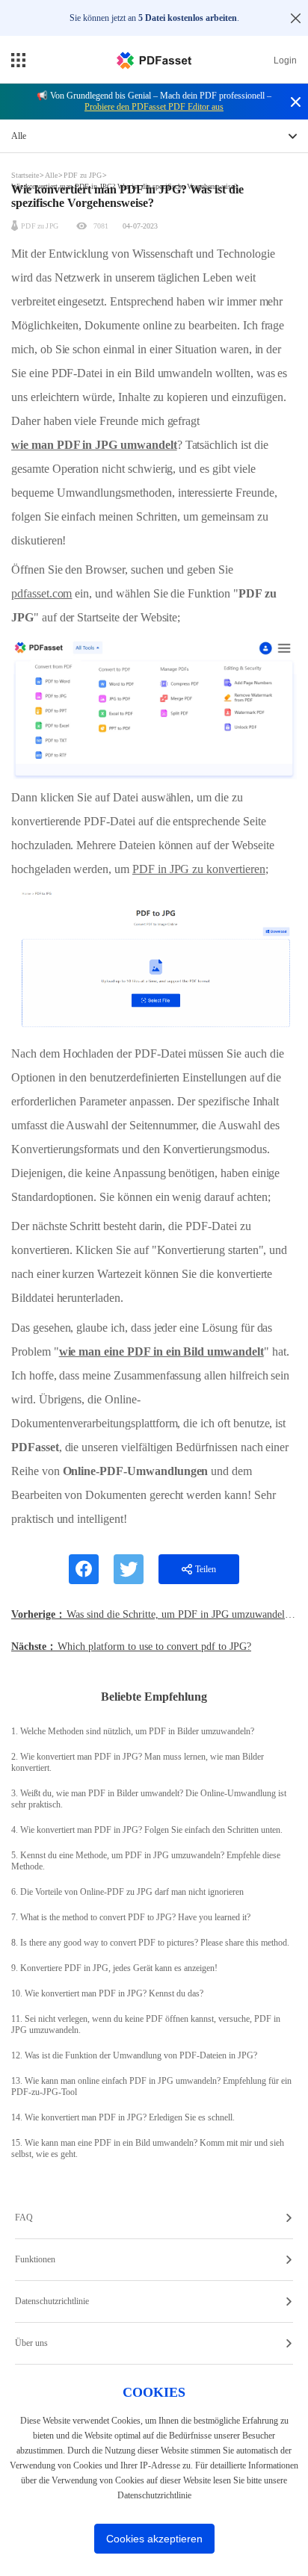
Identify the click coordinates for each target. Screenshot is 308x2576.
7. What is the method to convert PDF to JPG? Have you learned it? (131, 1917)
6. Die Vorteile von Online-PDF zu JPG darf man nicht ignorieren (127, 1892)
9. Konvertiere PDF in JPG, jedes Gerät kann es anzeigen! (114, 1968)
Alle (52, 175)
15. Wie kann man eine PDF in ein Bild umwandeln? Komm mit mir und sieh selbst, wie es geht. (148, 2148)
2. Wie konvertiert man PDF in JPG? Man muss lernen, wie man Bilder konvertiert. (138, 1762)
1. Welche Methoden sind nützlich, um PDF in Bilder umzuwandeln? (133, 1731)
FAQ (24, 2217)
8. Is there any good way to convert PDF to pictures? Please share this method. (150, 1943)
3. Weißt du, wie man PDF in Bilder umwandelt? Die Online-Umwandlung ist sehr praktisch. (149, 1799)
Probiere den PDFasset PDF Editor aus (154, 107)
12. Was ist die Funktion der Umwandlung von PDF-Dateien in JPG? (134, 2055)
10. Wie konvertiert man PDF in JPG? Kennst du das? (107, 1993)
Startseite (26, 175)
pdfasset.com (41, 593)
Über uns (31, 2343)
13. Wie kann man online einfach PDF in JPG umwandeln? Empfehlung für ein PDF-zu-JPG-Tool (151, 2086)
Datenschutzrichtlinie (52, 2301)
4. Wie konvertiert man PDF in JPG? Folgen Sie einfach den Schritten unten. (147, 1830)
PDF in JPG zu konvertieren (199, 869)
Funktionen (35, 2259)
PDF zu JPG (83, 175)
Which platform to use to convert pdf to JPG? (154, 1647)
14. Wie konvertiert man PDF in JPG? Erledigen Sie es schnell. (123, 2117)
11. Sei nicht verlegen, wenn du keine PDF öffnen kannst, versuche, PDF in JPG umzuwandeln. (146, 2024)
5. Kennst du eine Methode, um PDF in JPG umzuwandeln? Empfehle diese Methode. (146, 1861)
